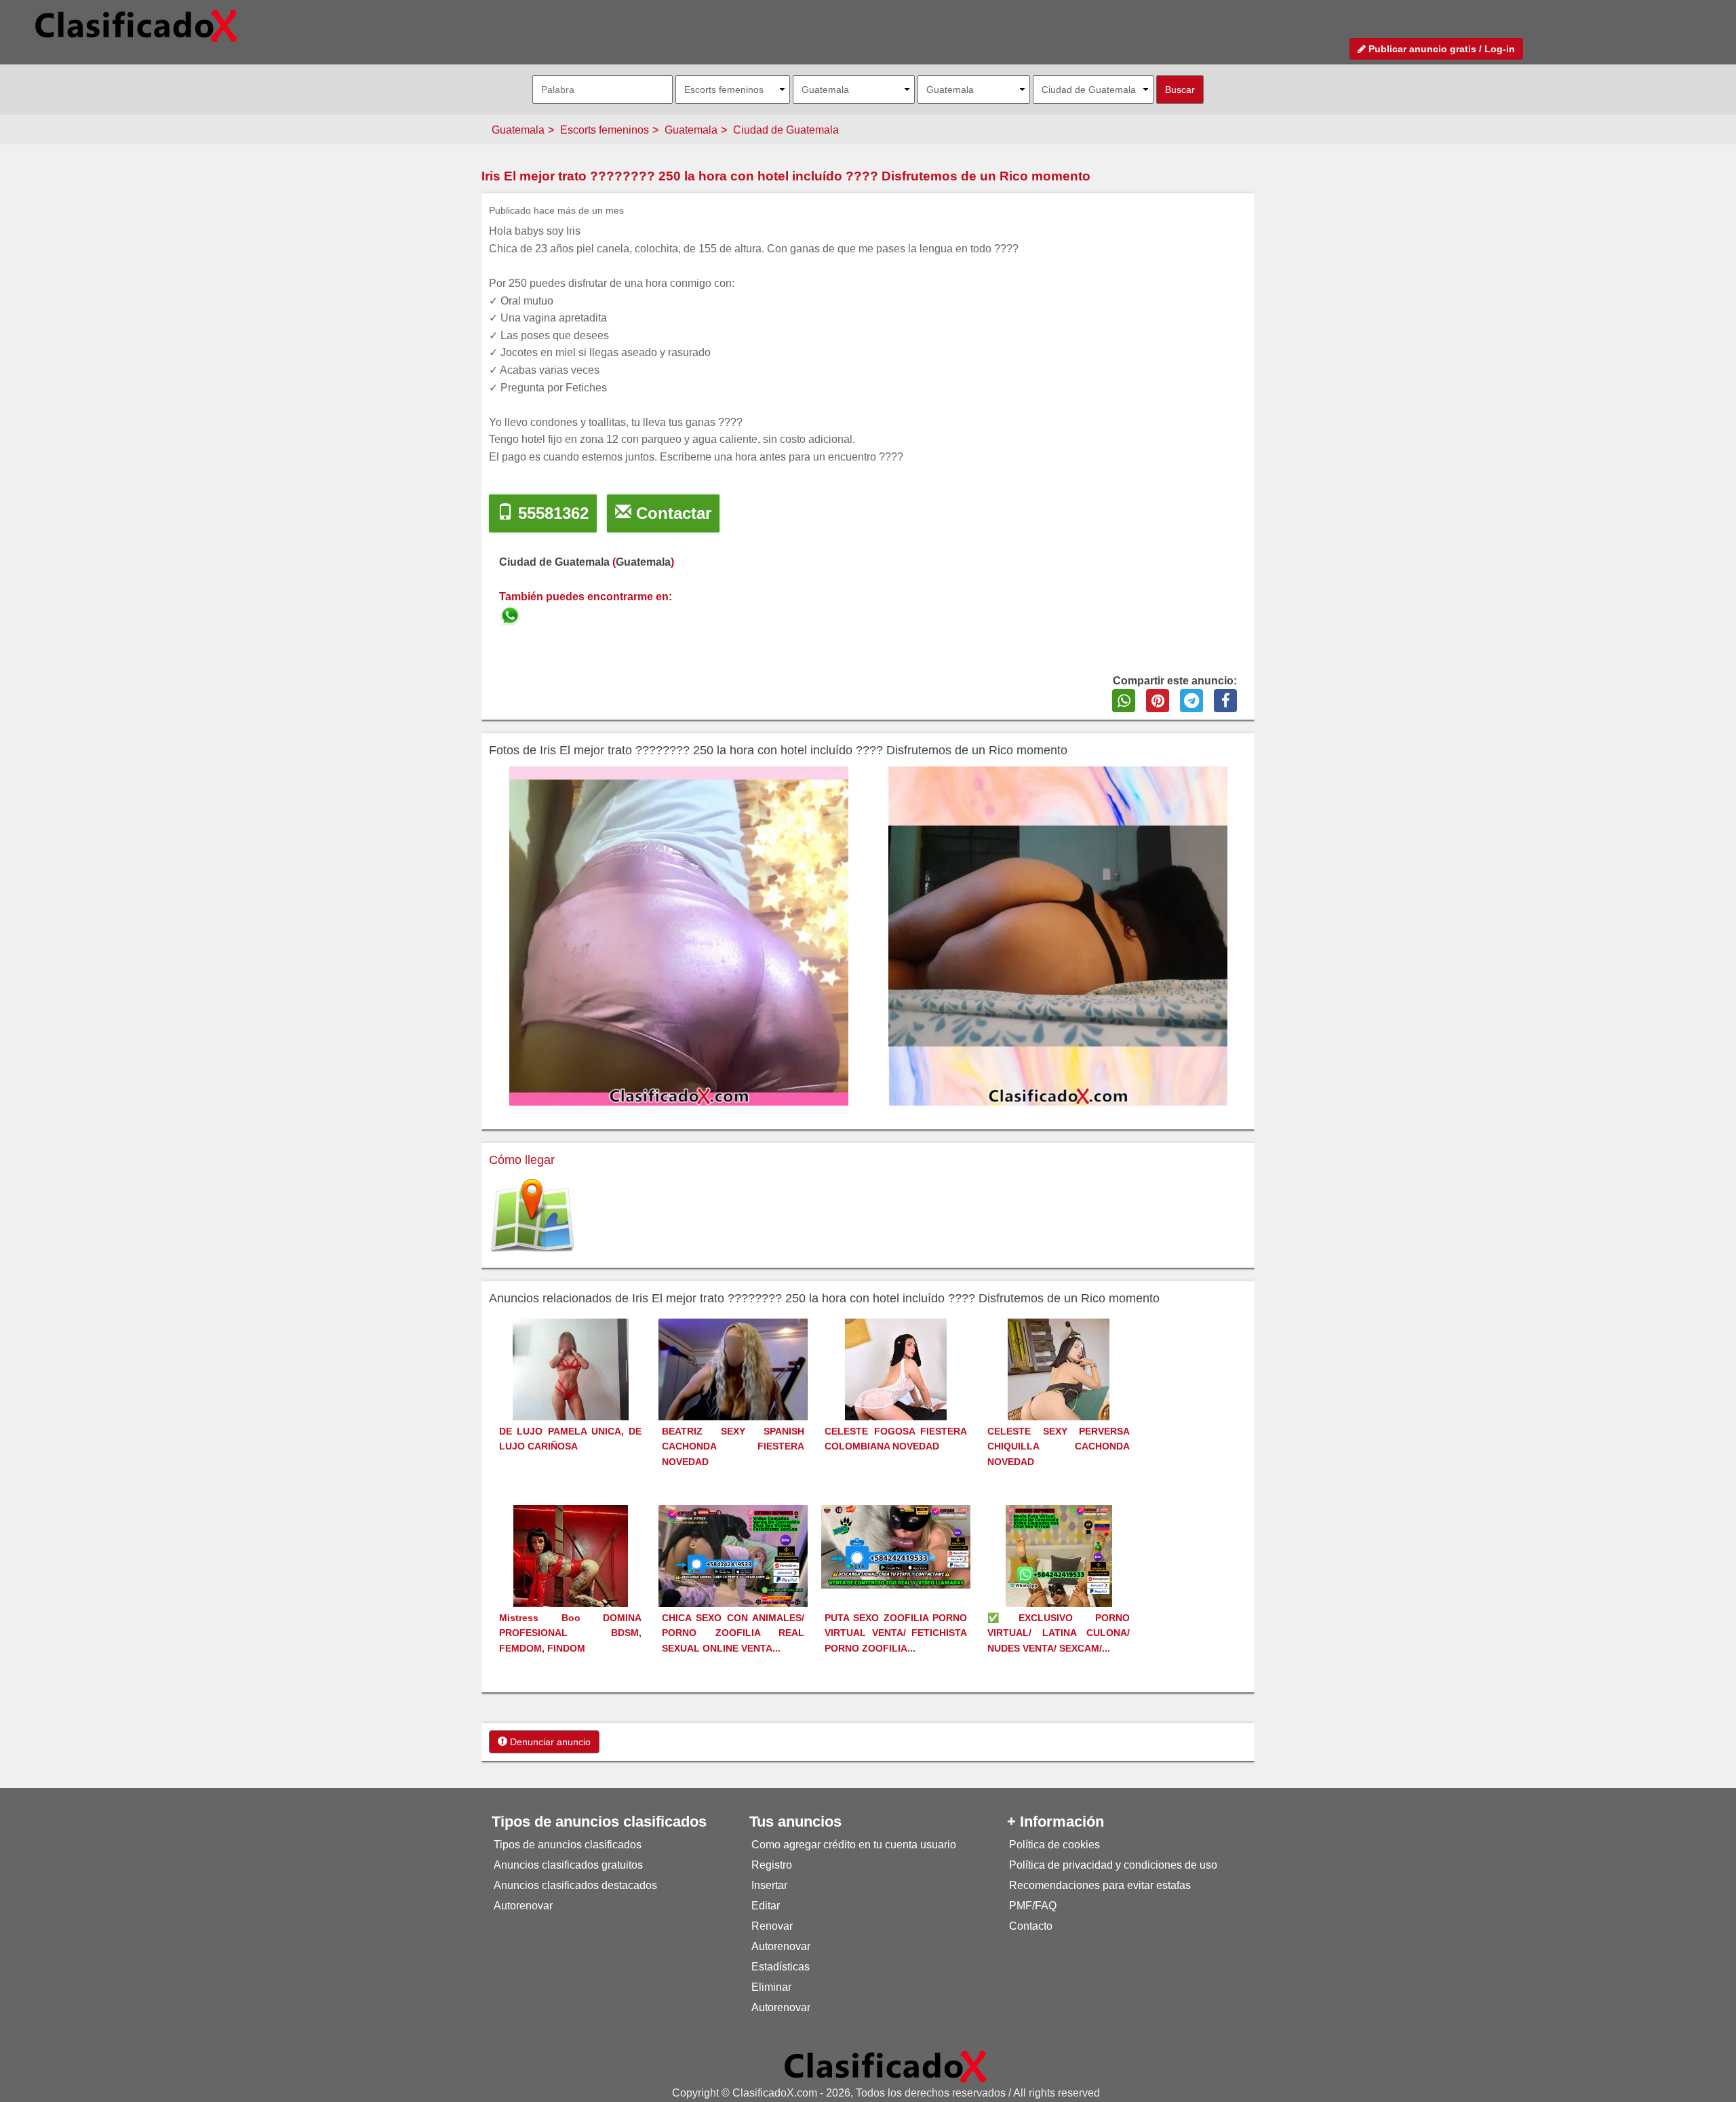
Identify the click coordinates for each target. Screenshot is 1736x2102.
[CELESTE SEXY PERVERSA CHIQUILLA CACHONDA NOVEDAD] (1059, 1394)
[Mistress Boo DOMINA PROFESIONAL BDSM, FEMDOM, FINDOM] (571, 1581)
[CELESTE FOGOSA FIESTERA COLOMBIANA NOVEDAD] (896, 1394)
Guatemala (518, 130)
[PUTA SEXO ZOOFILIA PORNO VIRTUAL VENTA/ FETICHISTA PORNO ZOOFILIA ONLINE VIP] (896, 1545)
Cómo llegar (522, 1160)
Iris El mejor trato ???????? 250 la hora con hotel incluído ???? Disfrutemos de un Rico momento (786, 176)
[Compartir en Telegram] (1191, 701)
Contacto (1031, 1926)
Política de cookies (1054, 1845)
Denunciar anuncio (549, 1742)
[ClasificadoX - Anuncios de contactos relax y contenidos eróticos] (886, 2066)
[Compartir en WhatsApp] (1124, 701)
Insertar (769, 1885)
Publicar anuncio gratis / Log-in (1440, 49)
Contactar (671, 513)
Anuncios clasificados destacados (575, 1885)
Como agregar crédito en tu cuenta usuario (854, 1845)
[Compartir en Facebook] (1225, 701)
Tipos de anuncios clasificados (568, 1845)
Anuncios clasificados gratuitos (568, 1865)
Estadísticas (781, 1967)
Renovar (772, 1926)
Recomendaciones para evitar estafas (1100, 1885)
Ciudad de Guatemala (786, 130)
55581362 (551, 513)
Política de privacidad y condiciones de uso (1113, 1865)
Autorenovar (523, 1906)
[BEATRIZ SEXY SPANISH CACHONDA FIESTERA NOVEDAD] (733, 1390)
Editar (766, 1906)
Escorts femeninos (605, 130)
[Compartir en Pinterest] (1158, 701)
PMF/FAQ (1033, 1906)
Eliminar (771, 1987)
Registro (772, 1865)
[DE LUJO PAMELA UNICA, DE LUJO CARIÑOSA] (571, 1394)
